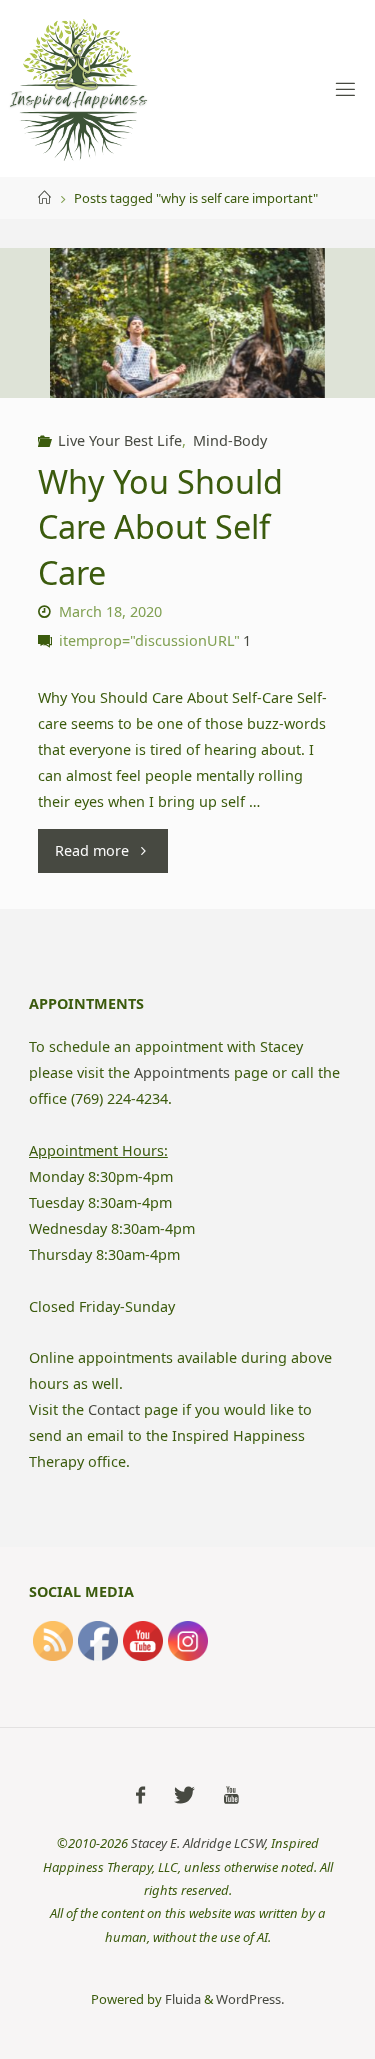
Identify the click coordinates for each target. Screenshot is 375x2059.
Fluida (181, 1999)
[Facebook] (140, 1795)
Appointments (182, 1072)
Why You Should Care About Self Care (160, 526)
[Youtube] (231, 1795)
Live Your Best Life (120, 440)
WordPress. (250, 1999)
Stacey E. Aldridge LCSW (198, 1843)
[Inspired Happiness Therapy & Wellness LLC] (79, 88)
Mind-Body (230, 440)
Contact (114, 1409)
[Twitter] (184, 1795)
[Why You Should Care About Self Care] (187, 339)
